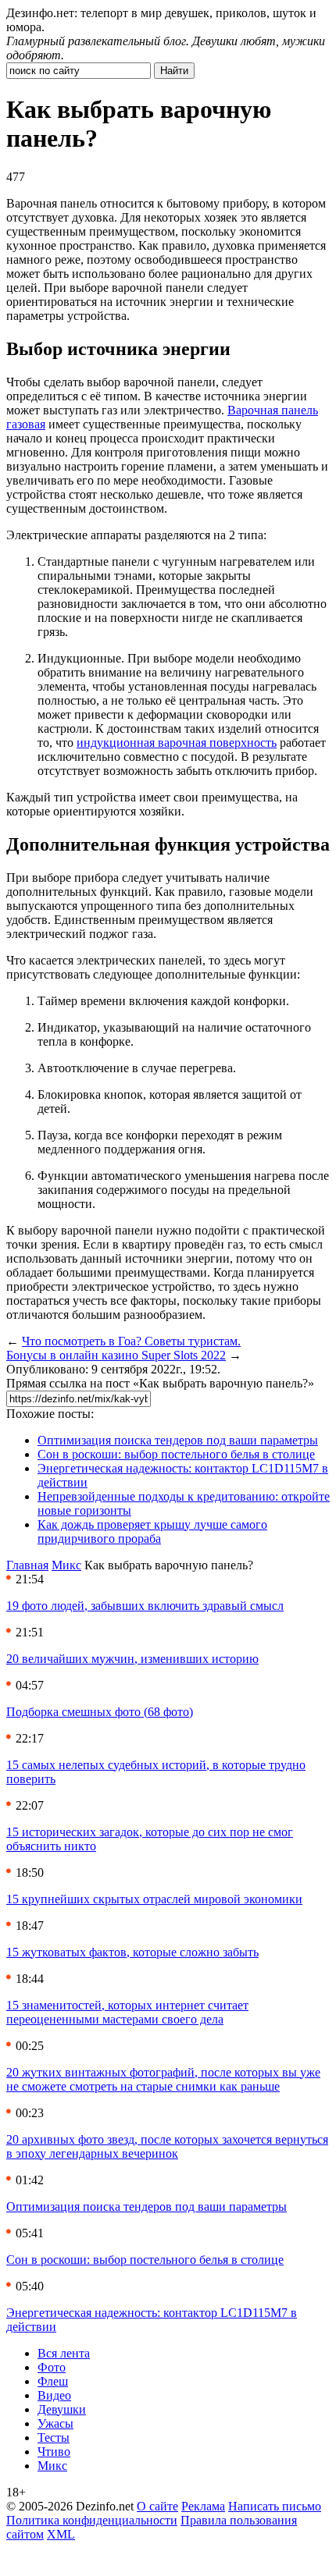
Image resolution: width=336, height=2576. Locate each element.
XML (61, 2534)
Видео (54, 2395)
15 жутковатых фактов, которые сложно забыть (132, 1952)
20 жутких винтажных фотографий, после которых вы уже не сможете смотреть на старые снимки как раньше (163, 2079)
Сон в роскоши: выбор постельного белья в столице (176, 1454)
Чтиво (54, 2452)
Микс (66, 1565)
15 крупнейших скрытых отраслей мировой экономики (154, 1899)
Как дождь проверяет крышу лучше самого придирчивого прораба (152, 1531)
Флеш (53, 2381)
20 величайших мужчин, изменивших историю (132, 1659)
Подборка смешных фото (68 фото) (100, 1712)
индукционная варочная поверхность (177, 743)
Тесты (54, 2437)
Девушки (62, 2409)
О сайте (157, 2506)
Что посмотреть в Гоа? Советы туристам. (131, 1341)
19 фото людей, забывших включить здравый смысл (145, 1606)
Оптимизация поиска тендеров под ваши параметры (178, 1440)
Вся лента (64, 2353)
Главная (27, 1565)
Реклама (203, 2506)
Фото (52, 2367)
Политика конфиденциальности (92, 2520)
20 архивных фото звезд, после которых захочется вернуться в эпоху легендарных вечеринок (167, 2146)
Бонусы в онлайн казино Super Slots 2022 (116, 1355)
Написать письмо (275, 2506)
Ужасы (55, 2423)
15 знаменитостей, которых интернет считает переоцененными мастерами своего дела (127, 2012)
